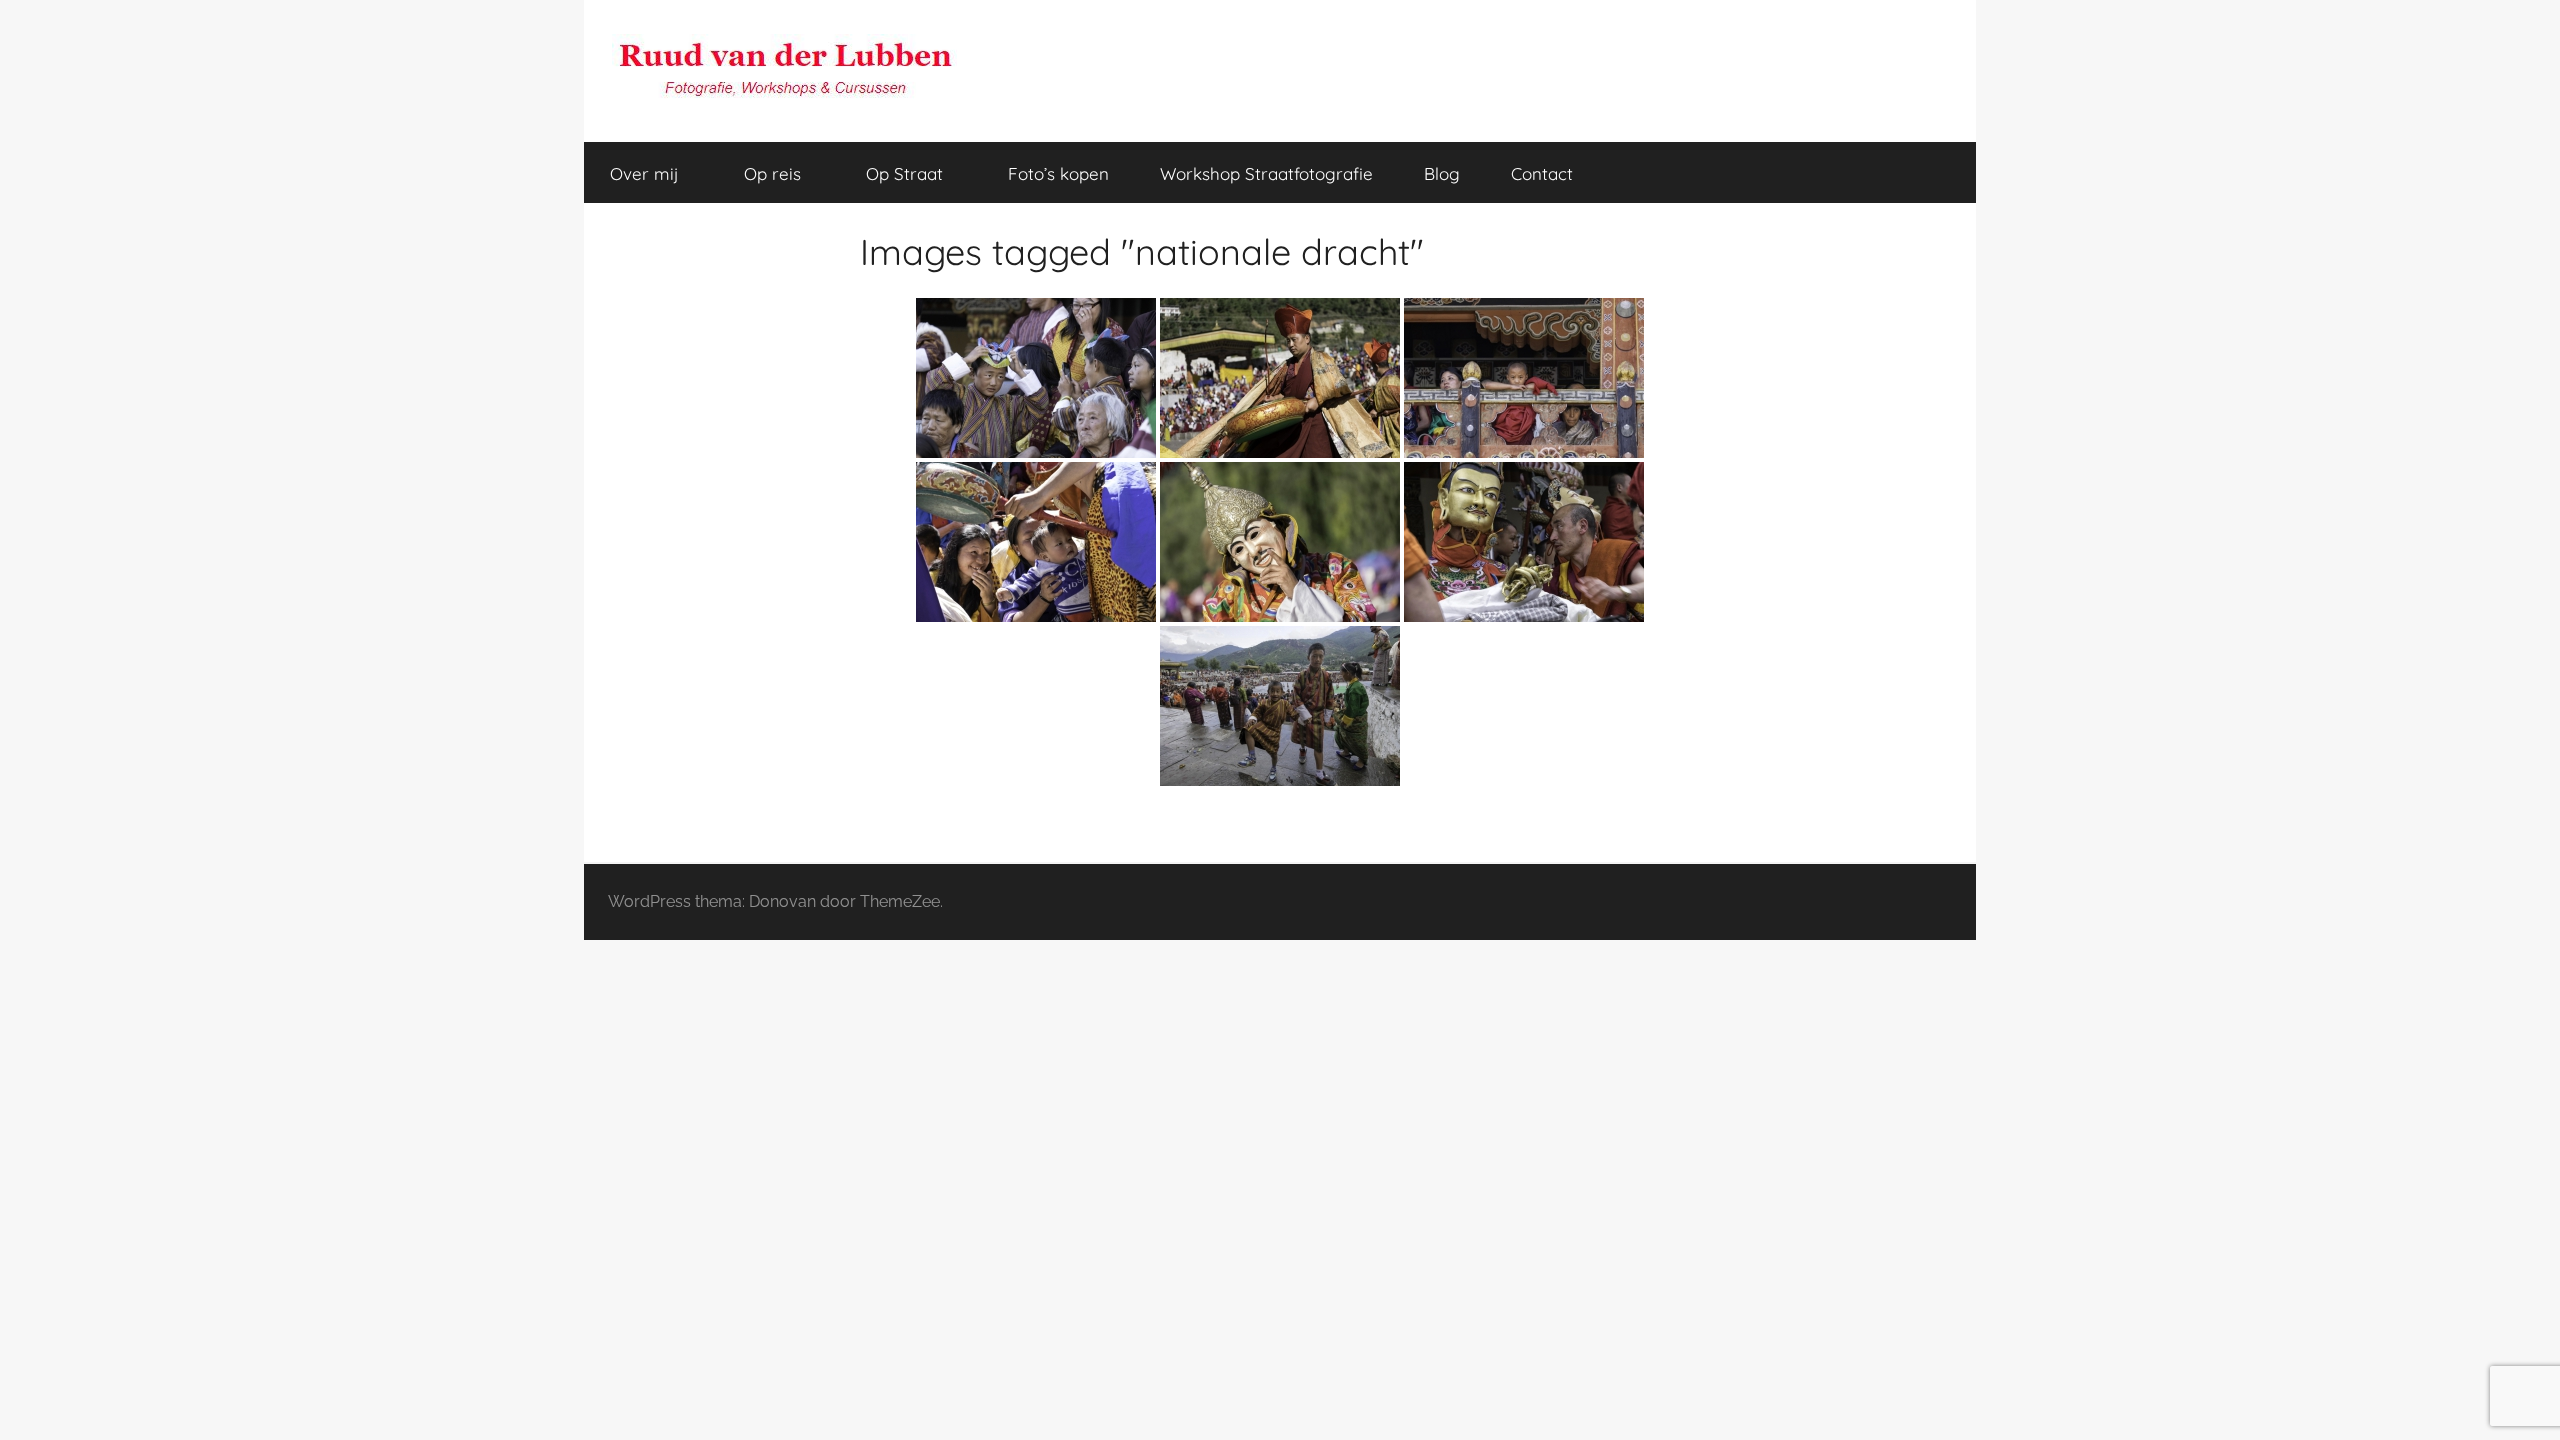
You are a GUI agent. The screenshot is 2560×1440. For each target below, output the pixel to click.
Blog (1442, 173)
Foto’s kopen (1058, 173)
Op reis (772, 173)
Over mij (644, 173)
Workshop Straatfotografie (1266, 173)
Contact (1542, 173)
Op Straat (904, 173)
